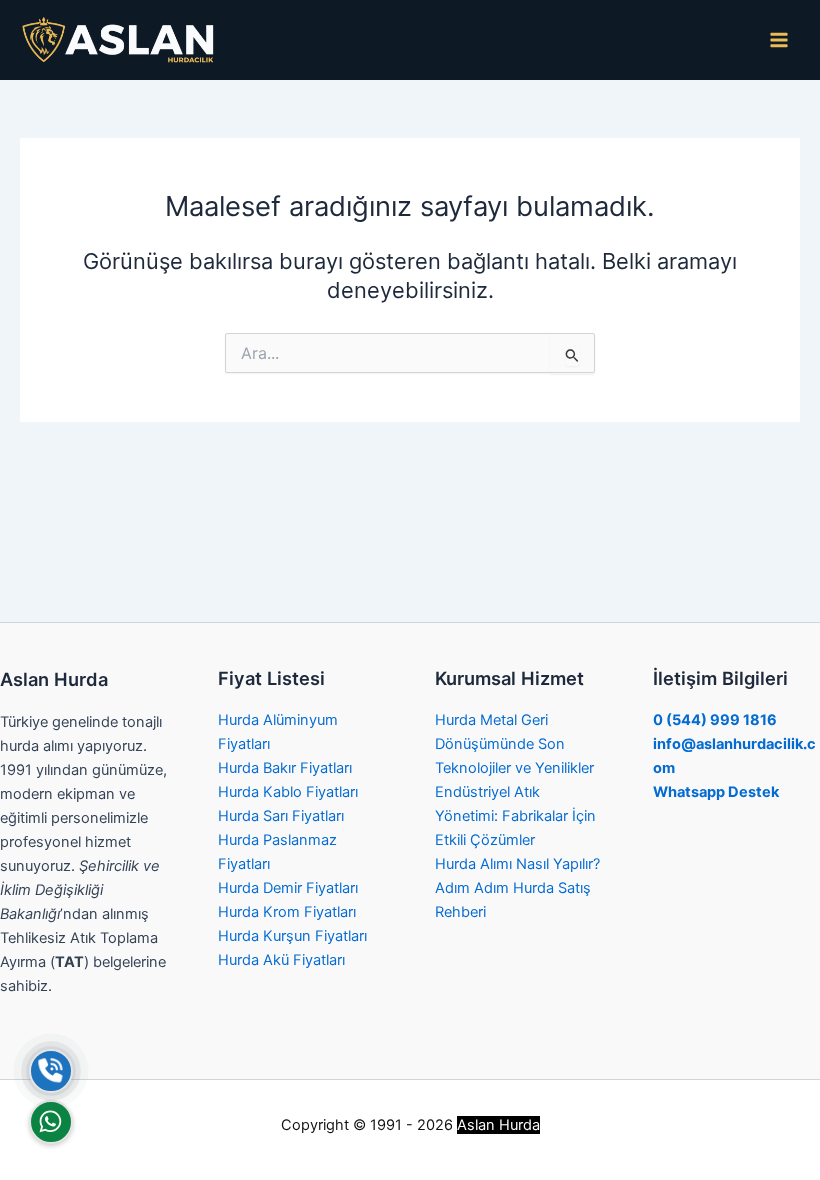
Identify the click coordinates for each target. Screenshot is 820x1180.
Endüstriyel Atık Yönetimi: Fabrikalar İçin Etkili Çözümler (515, 816)
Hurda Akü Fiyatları (281, 960)
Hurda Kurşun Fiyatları (292, 936)
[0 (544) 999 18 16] (51, 1071)
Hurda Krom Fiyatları (287, 912)
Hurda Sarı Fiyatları (281, 816)
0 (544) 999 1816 (715, 720)
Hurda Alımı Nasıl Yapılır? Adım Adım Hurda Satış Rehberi (517, 888)
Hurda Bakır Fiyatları (285, 768)
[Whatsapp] (51, 1122)
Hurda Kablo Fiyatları (288, 792)
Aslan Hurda (498, 1125)
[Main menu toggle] (779, 40)
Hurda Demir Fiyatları (288, 888)
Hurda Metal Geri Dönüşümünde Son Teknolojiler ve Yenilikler (514, 744)
